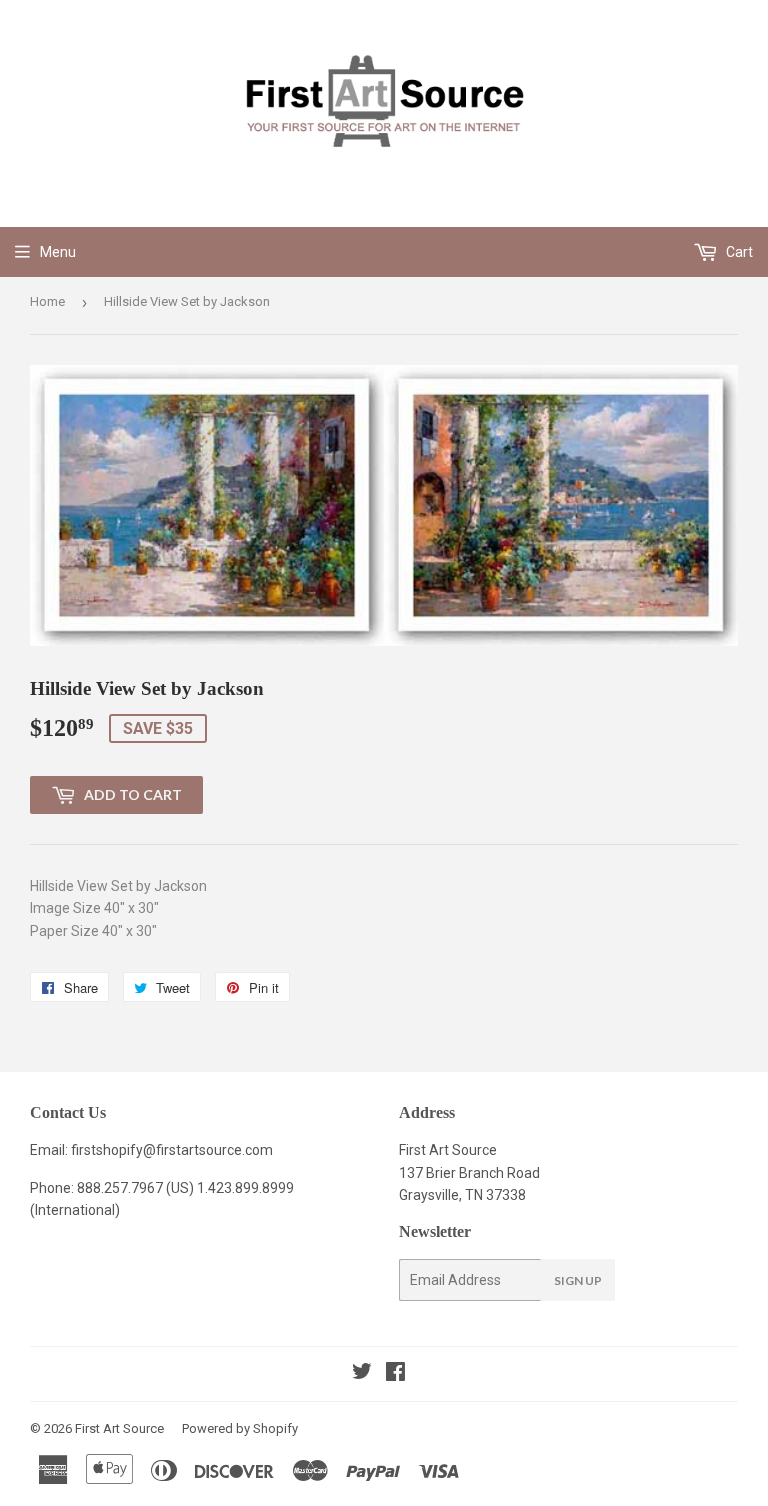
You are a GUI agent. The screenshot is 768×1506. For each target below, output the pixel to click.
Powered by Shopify (240, 1428)
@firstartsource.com (208, 1150)
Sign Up (578, 1280)
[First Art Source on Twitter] (362, 1374)
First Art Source (119, 1428)
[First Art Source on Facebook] (395, 1374)
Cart (738, 252)
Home (47, 301)
